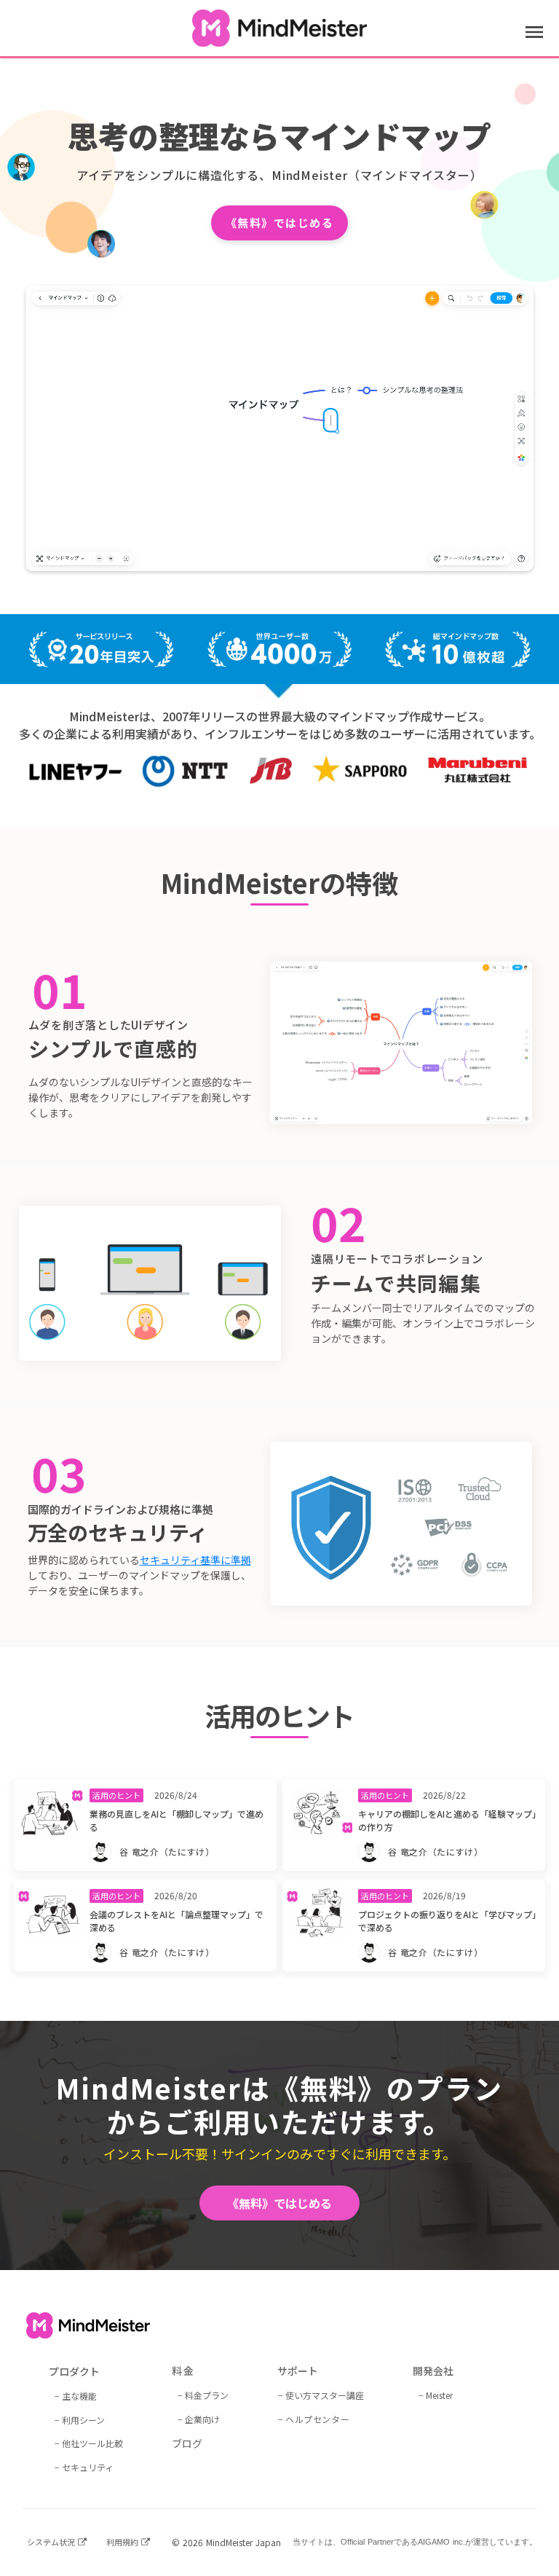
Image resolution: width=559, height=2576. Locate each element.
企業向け (202, 2419)
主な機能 (79, 2396)
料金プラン (207, 2395)
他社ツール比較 (92, 2443)
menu (534, 32)
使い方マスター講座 (325, 2395)
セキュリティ (88, 2467)
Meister (439, 2395)
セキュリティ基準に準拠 (195, 1560)
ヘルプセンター (317, 2419)
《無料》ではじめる (280, 223)
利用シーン (83, 2420)
